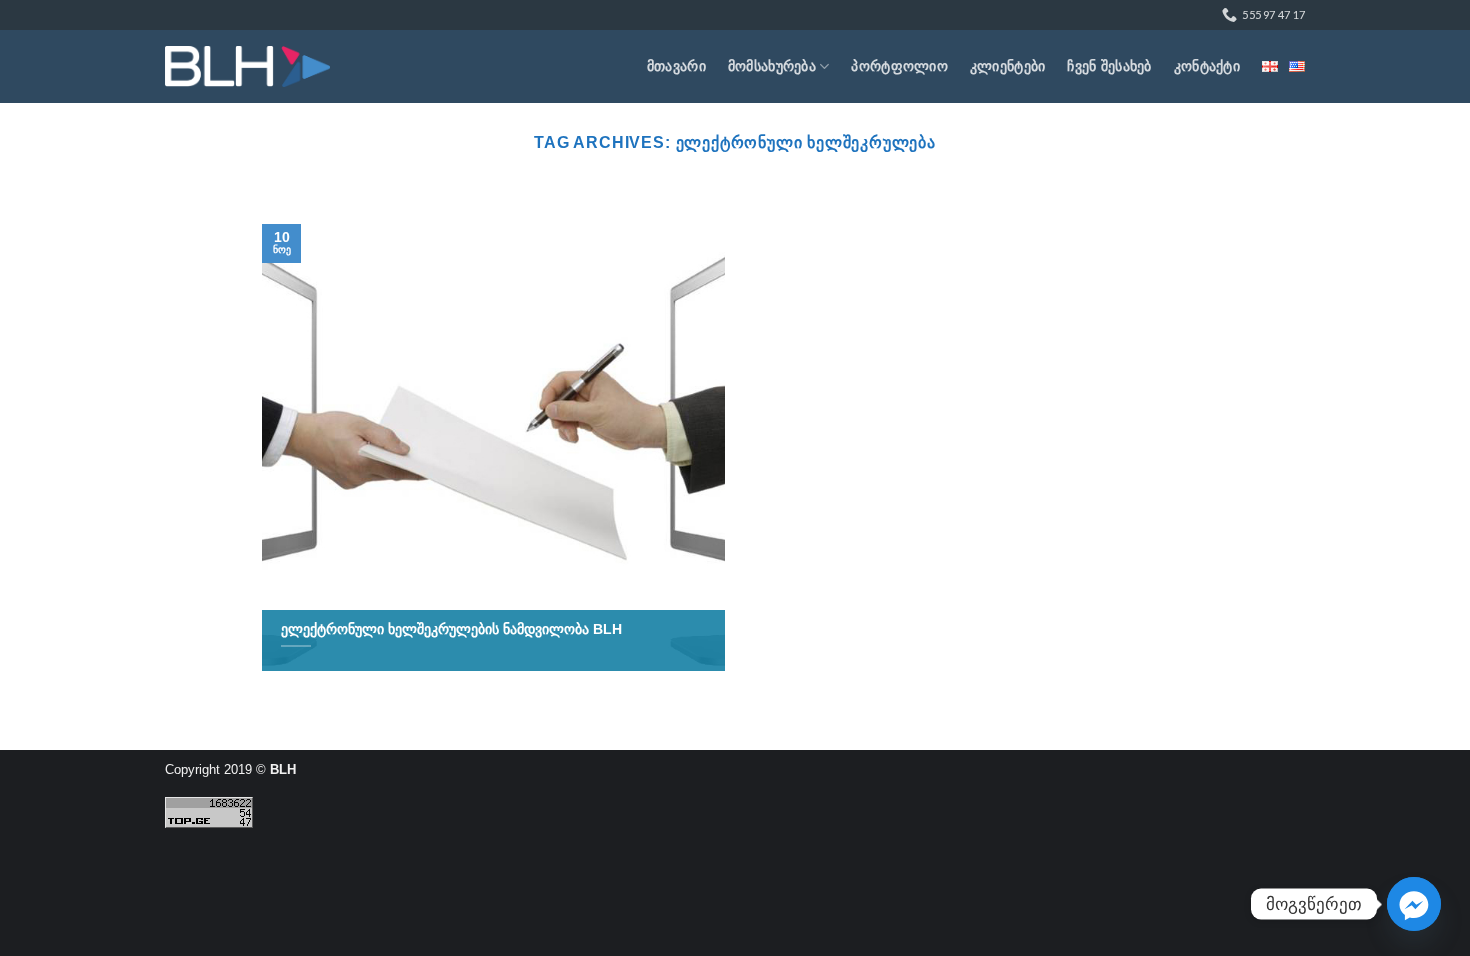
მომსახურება (772, 66)
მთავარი (676, 66)
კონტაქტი (1207, 66)
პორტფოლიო (899, 66)
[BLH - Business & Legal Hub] (247, 66)
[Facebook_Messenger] (1414, 904)
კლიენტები (1008, 66)
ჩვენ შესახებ (1109, 66)
